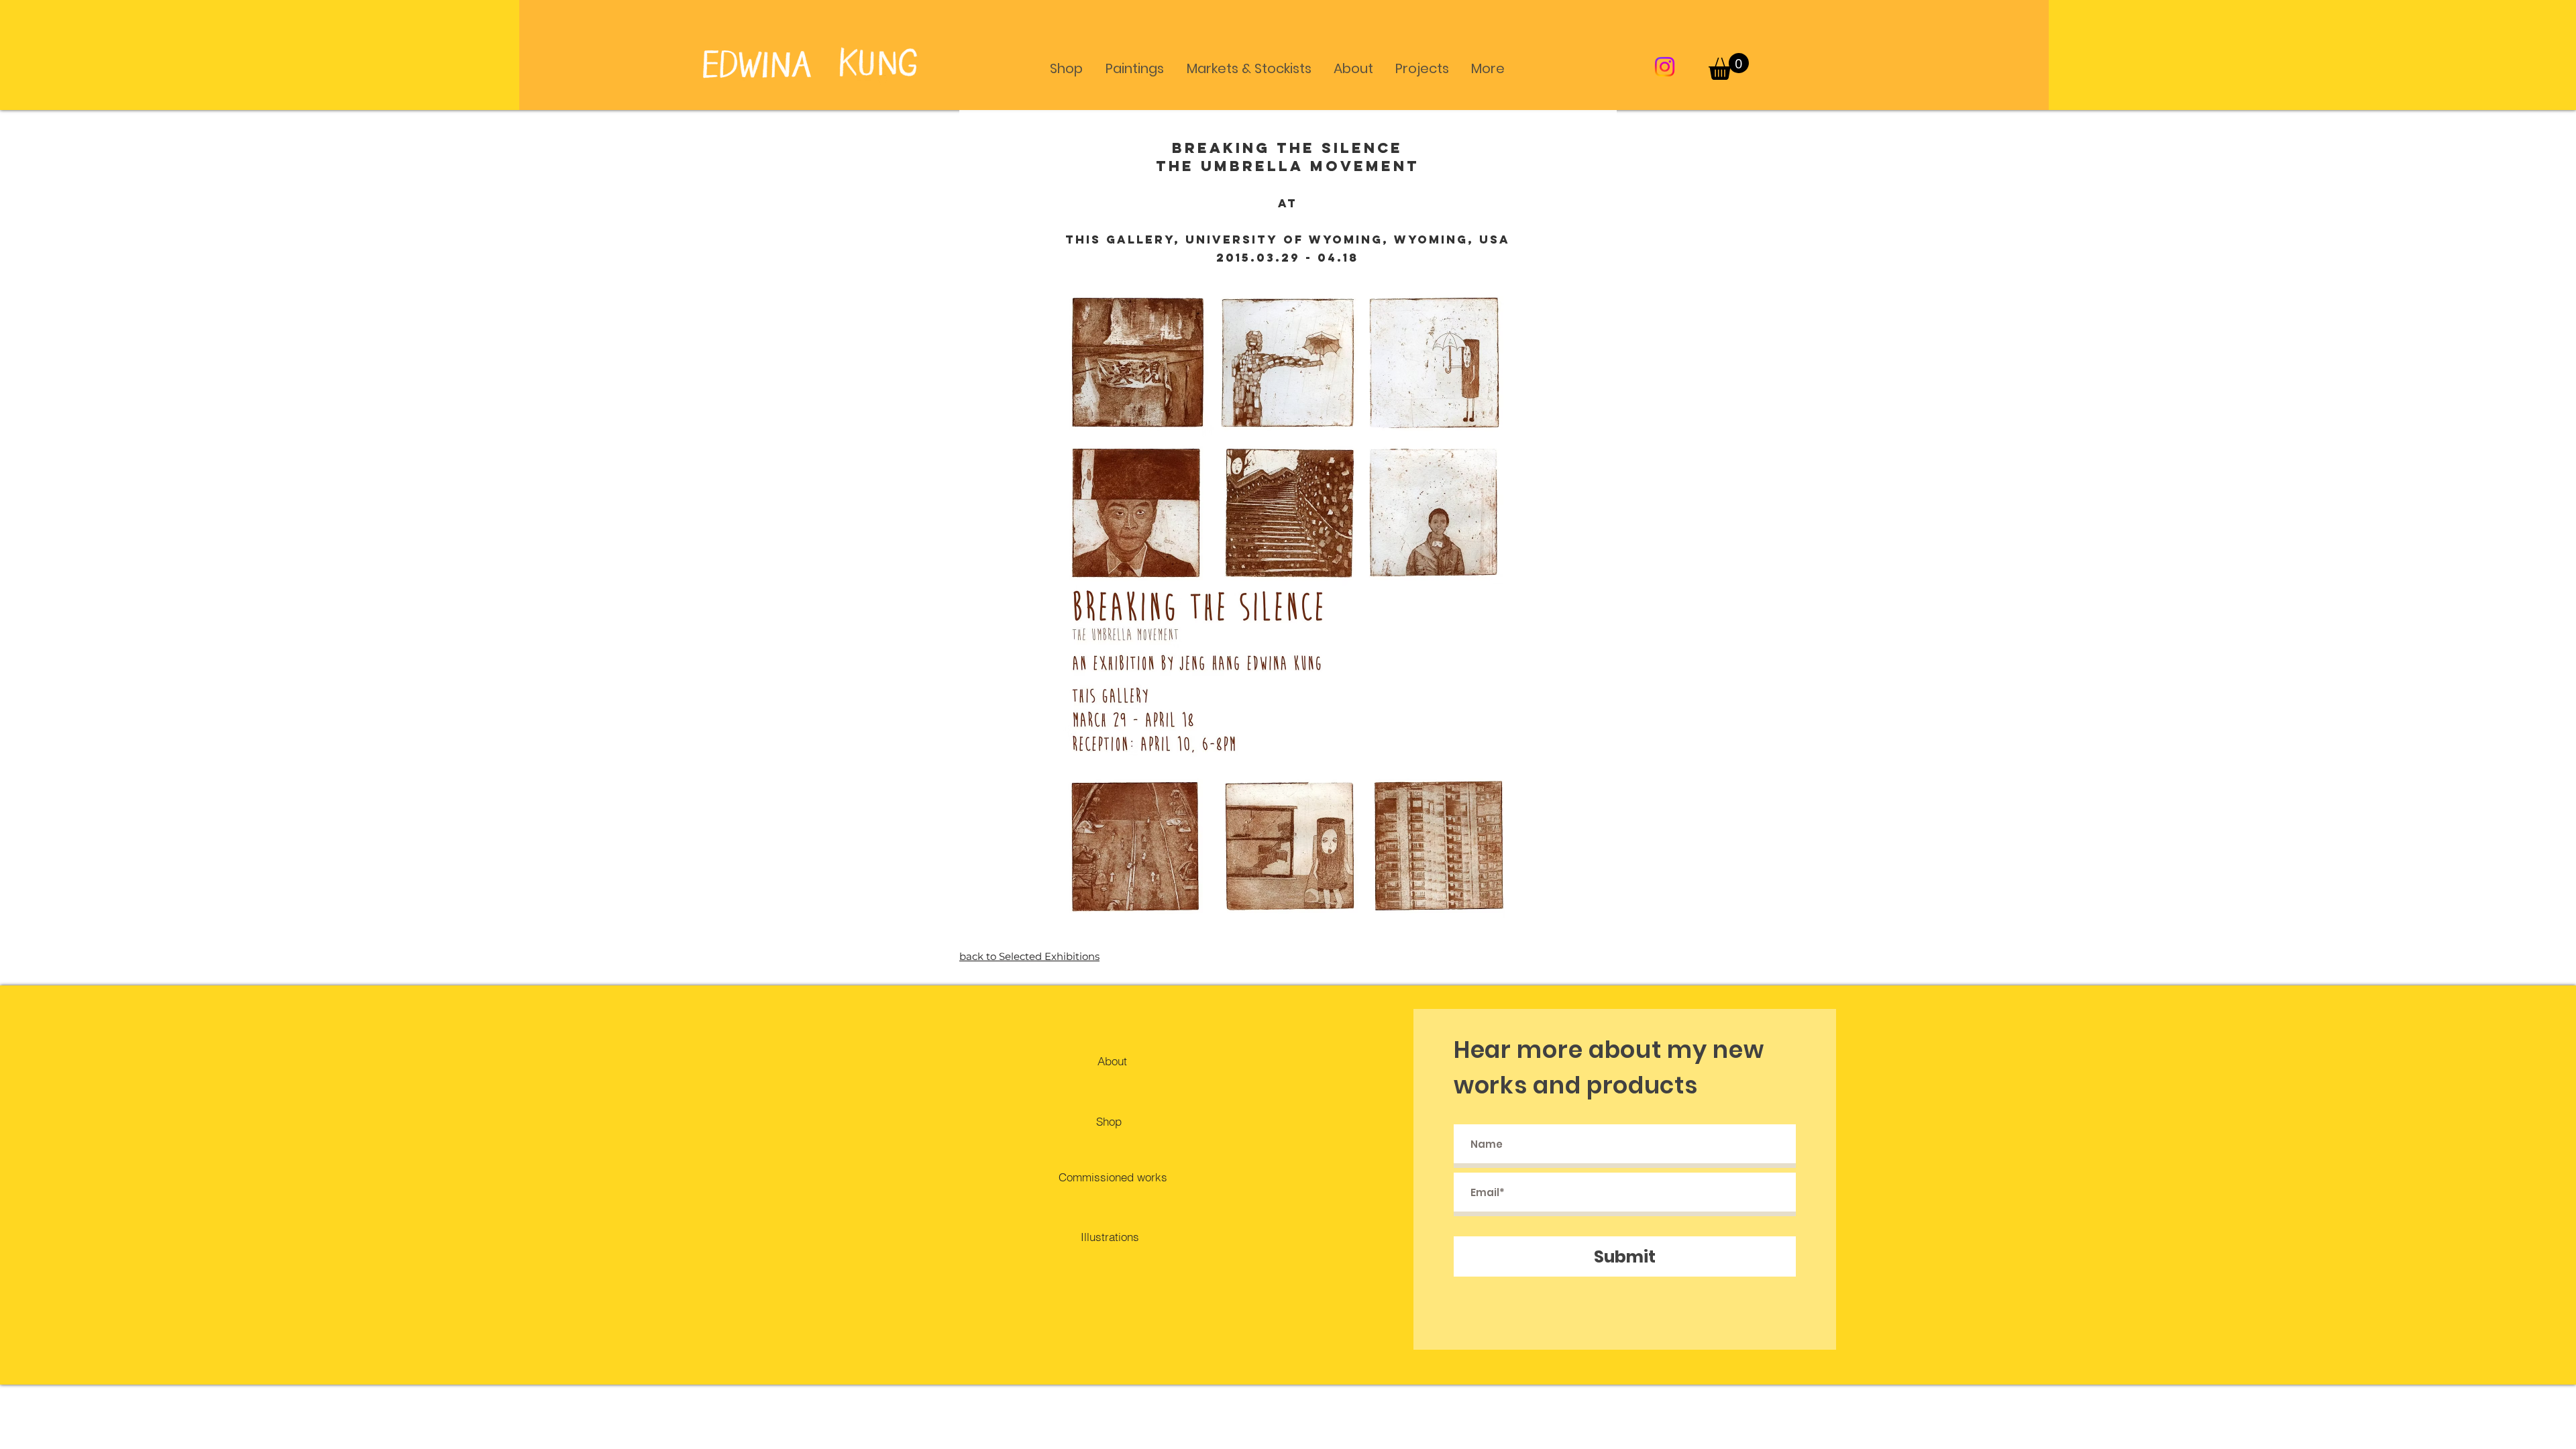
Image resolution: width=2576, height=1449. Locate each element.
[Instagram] (1665, 67)
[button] (1066, 62)
